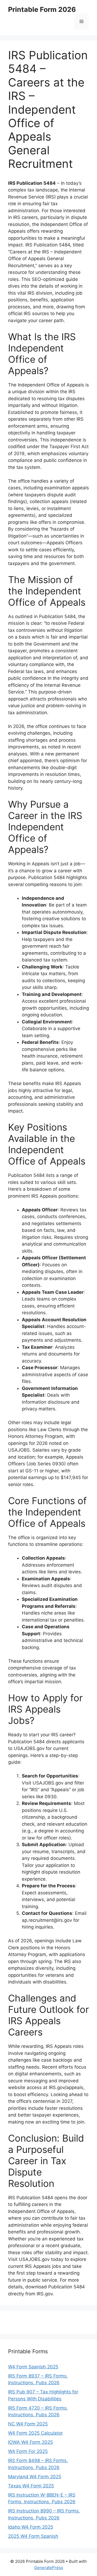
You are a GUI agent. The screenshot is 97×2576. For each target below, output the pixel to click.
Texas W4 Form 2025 (31, 2486)
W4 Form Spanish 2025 (33, 2367)
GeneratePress (49, 2568)
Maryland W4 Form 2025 (35, 2477)
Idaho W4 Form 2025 (31, 2527)
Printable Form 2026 (42, 9)
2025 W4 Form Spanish (33, 2536)
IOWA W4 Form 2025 (30, 2442)
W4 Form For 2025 (28, 2451)
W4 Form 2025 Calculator (35, 2433)
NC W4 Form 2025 (28, 2424)
